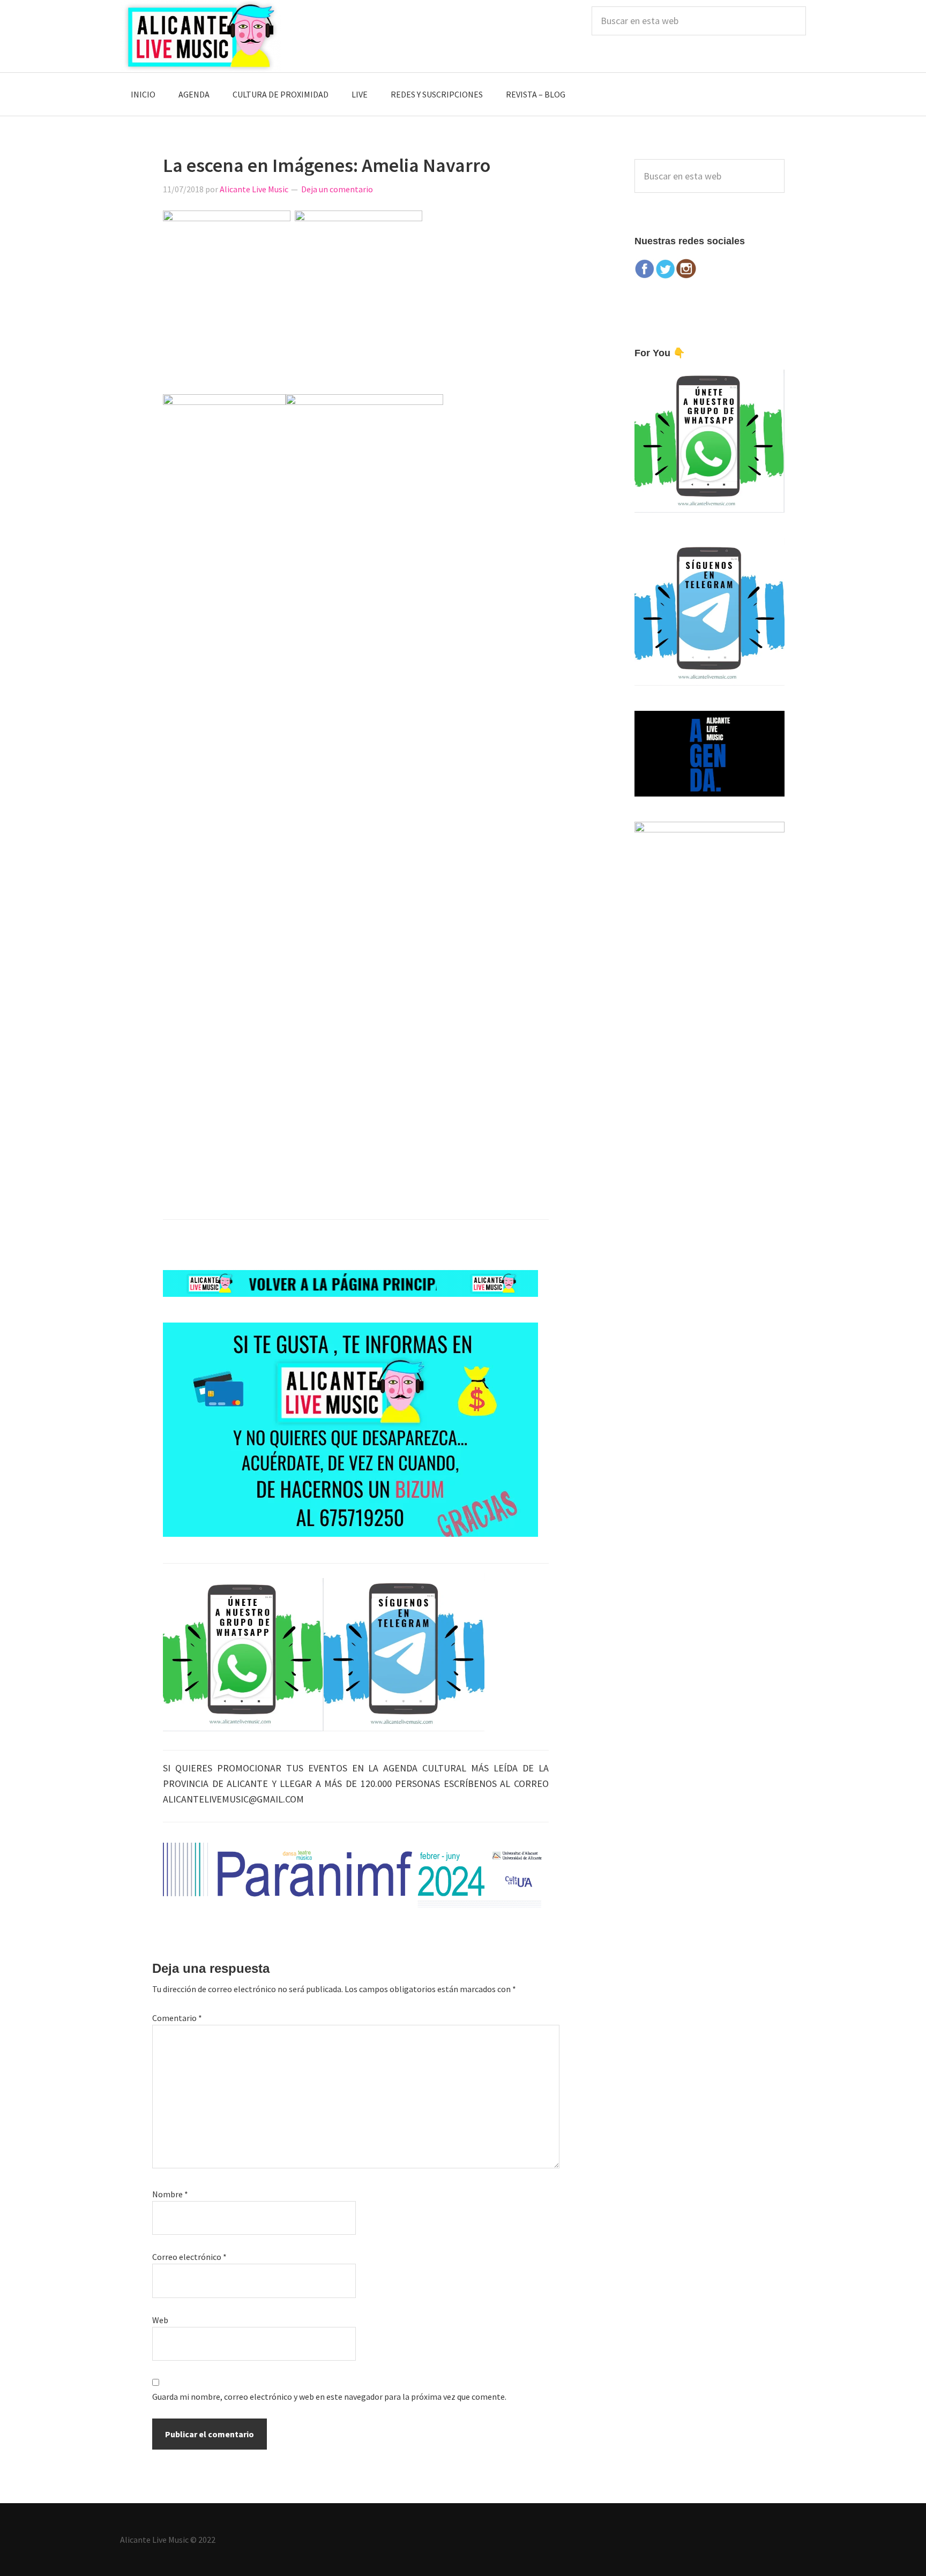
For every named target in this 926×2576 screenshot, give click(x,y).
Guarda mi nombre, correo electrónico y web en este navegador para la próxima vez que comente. (329, 2397)
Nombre (170, 2194)
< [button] (176, 1873)
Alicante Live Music (200, 36)
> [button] (535, 1873)
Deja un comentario (337, 189)
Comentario (177, 2018)
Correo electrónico (189, 2257)
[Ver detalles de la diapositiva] (356, 1875)
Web (160, 2320)
